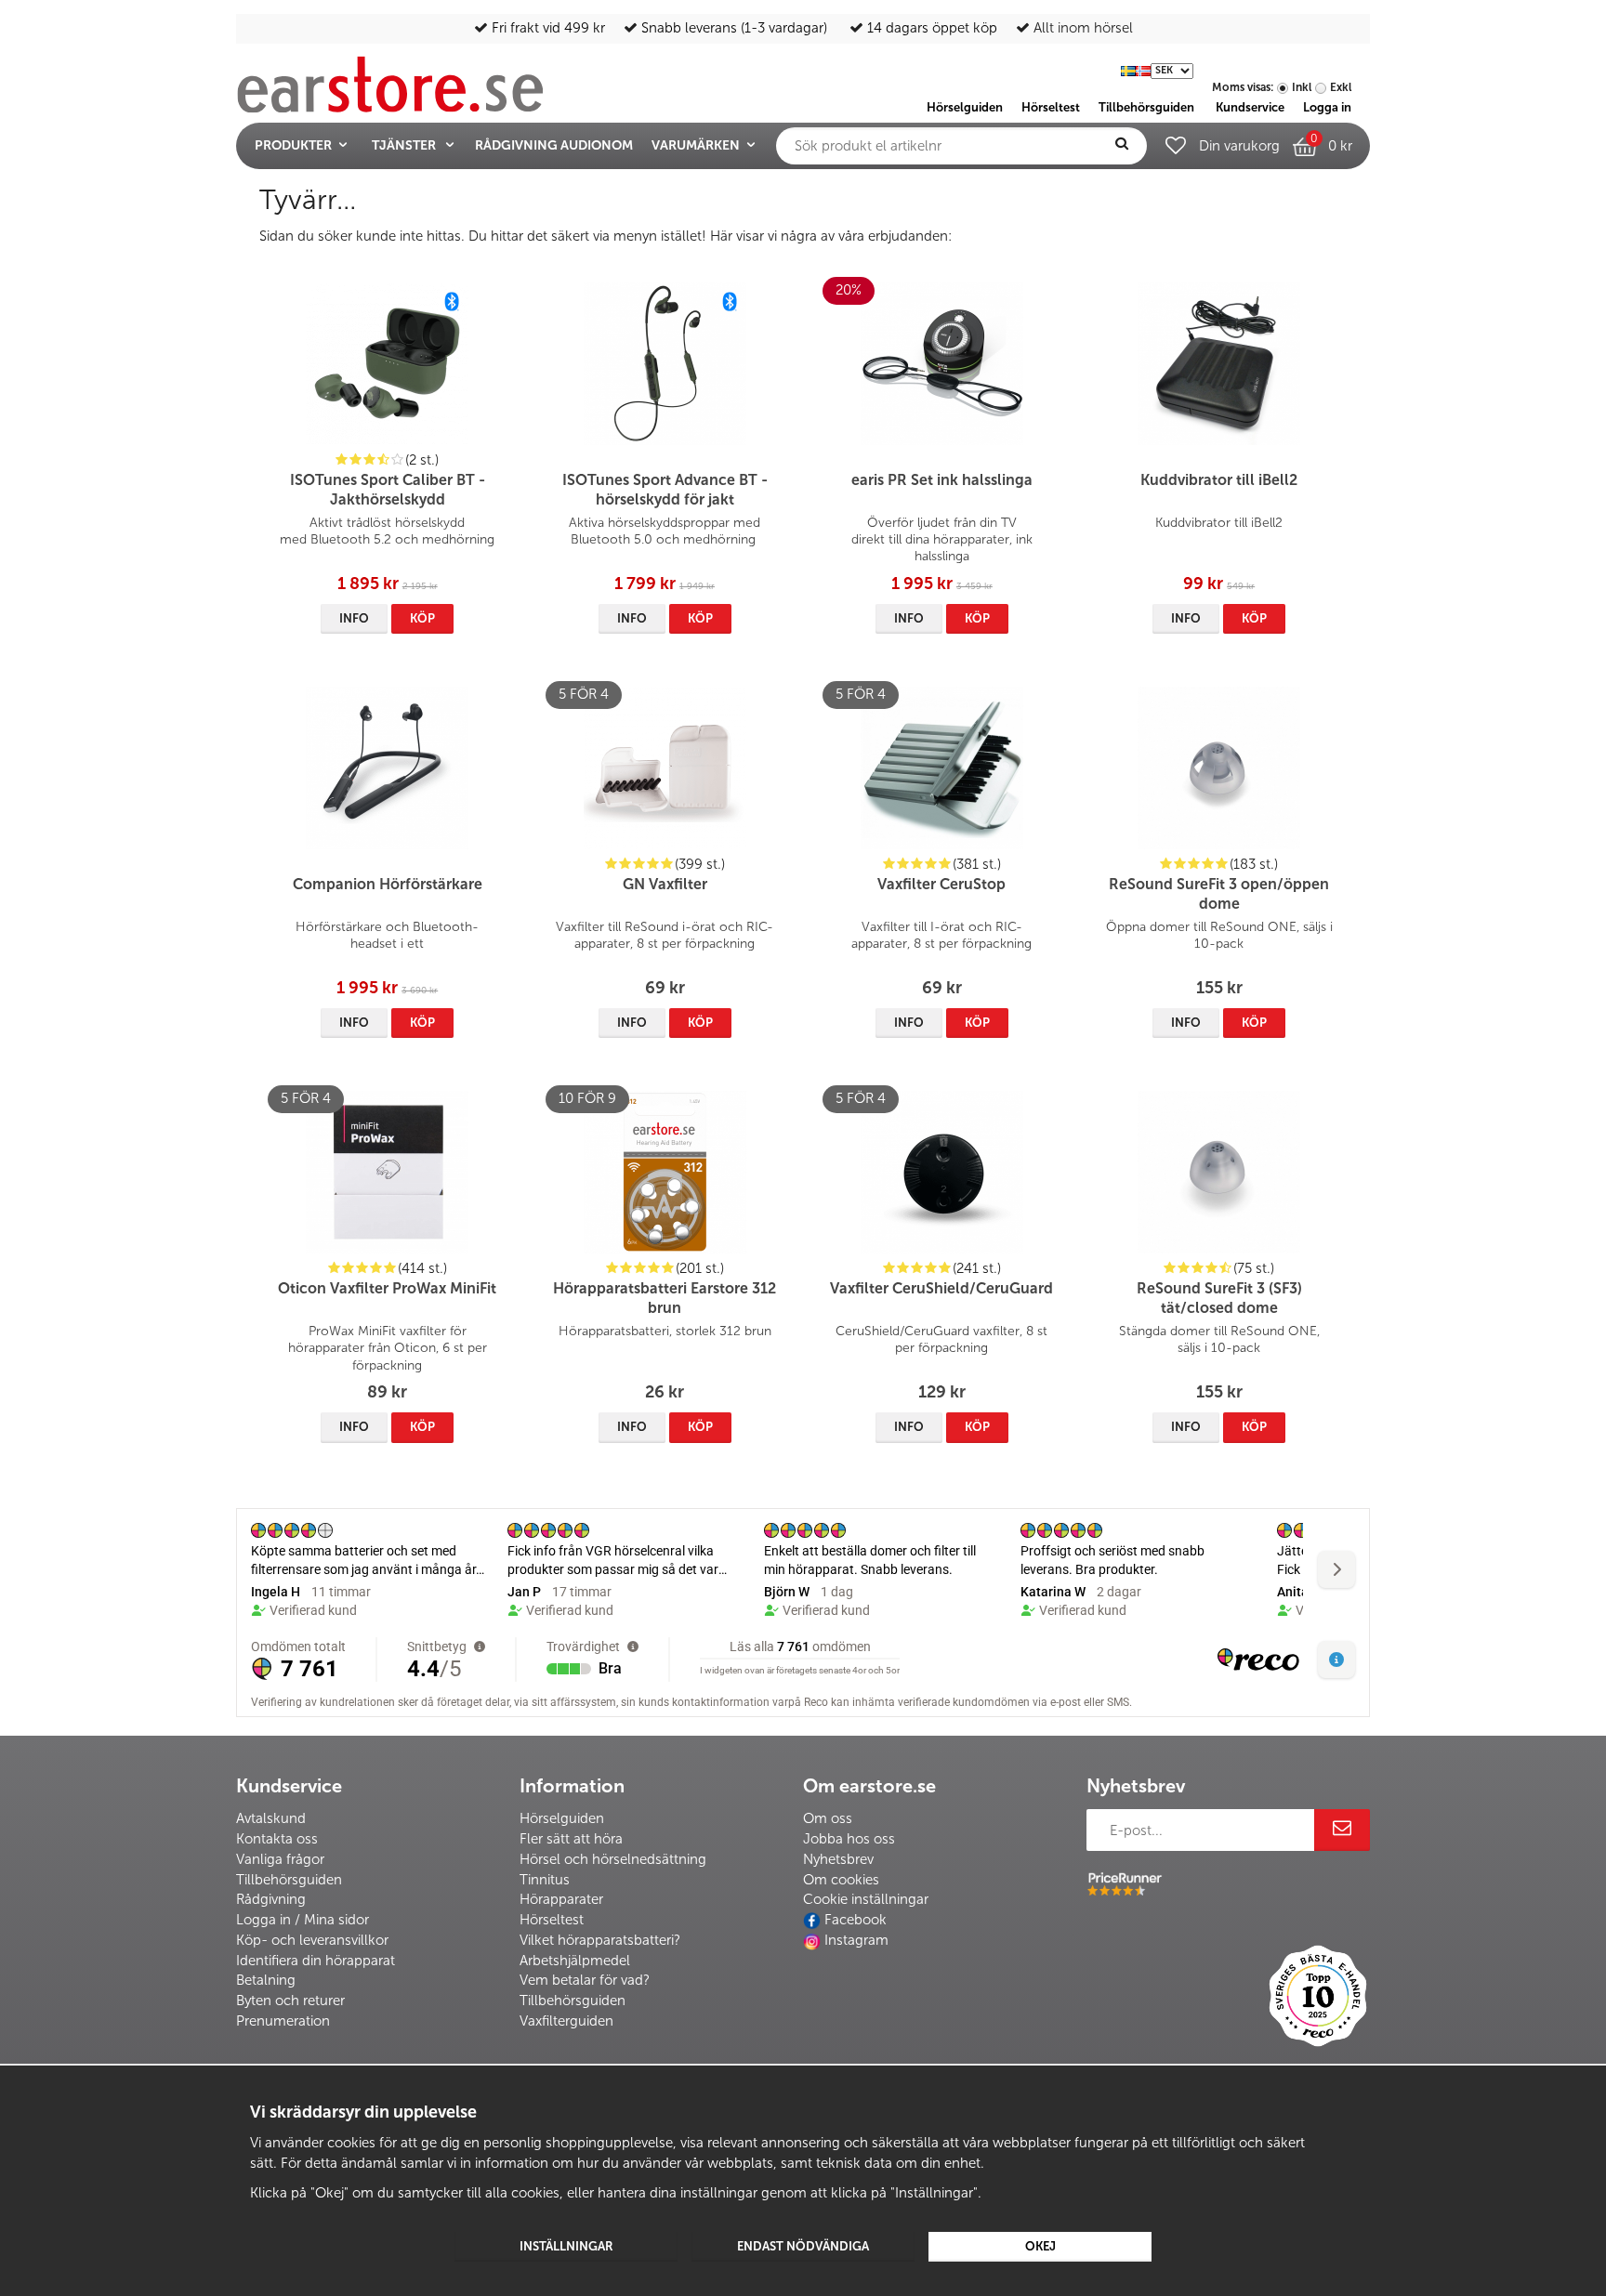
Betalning (266, 1980)
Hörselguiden (562, 1818)
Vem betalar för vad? (585, 1980)
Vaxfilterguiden (566, 2021)
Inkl (1302, 87)
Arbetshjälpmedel (575, 1961)
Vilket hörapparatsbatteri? (600, 1940)
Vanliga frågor (280, 1859)
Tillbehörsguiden (289, 1880)
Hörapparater (561, 1899)
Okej (1040, 2246)
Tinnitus (545, 1880)
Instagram (856, 1940)
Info (354, 618)
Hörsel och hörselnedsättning (613, 1859)
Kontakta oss (277, 1839)
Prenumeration (283, 2021)
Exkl (1341, 87)
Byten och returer (290, 2001)
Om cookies (841, 1880)
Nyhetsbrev (838, 1859)
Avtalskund (271, 1818)
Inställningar (566, 2246)
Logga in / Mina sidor (303, 1920)
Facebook (856, 1920)
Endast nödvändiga (803, 2246)
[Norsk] (1143, 69)
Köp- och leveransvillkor (312, 1940)
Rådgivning (271, 1899)
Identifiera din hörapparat (316, 1961)
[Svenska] (1128, 69)
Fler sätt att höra (571, 1839)
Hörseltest (552, 1920)
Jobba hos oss (849, 1839)
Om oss (828, 1818)
